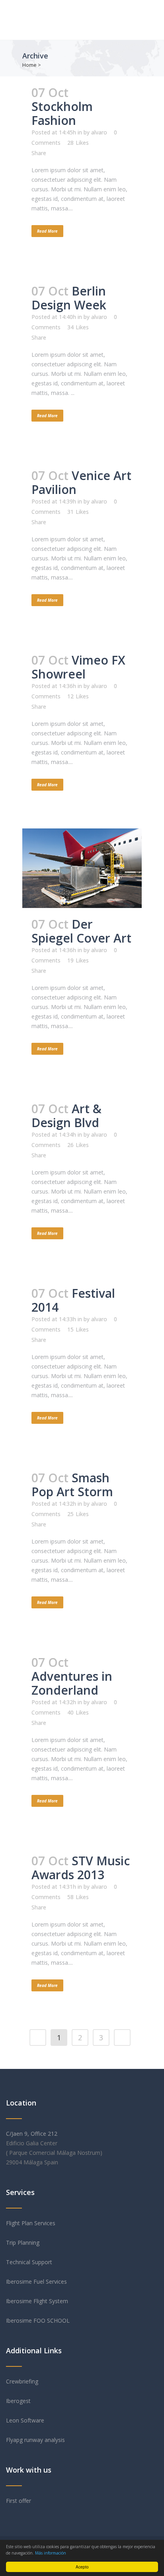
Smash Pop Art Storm (72, 1485)
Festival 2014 (73, 1300)
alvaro (99, 132)
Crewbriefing (22, 2381)
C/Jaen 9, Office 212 (32, 2134)
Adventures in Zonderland (72, 1683)
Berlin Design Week (69, 298)
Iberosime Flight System (37, 2301)
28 (78, 143)
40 (78, 1713)
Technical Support (29, 2262)
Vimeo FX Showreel (78, 667)
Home (29, 65)
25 (78, 1514)
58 (78, 1897)
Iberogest (18, 2401)
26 (78, 1145)
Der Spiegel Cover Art (81, 931)
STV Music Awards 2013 (81, 1868)
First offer (19, 2501)
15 (78, 1330)
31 (78, 512)
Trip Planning (23, 2243)
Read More (47, 231)
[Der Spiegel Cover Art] (82, 868)
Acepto (82, 2567)
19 (78, 960)
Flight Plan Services (31, 2223)
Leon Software (25, 2420)
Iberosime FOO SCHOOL (39, 2320)
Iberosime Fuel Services (36, 2281)
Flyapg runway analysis (35, 2440)
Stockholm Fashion (62, 113)
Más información (51, 2553)
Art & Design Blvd (66, 1116)
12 (78, 696)
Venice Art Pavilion (81, 482)
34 (78, 327)
